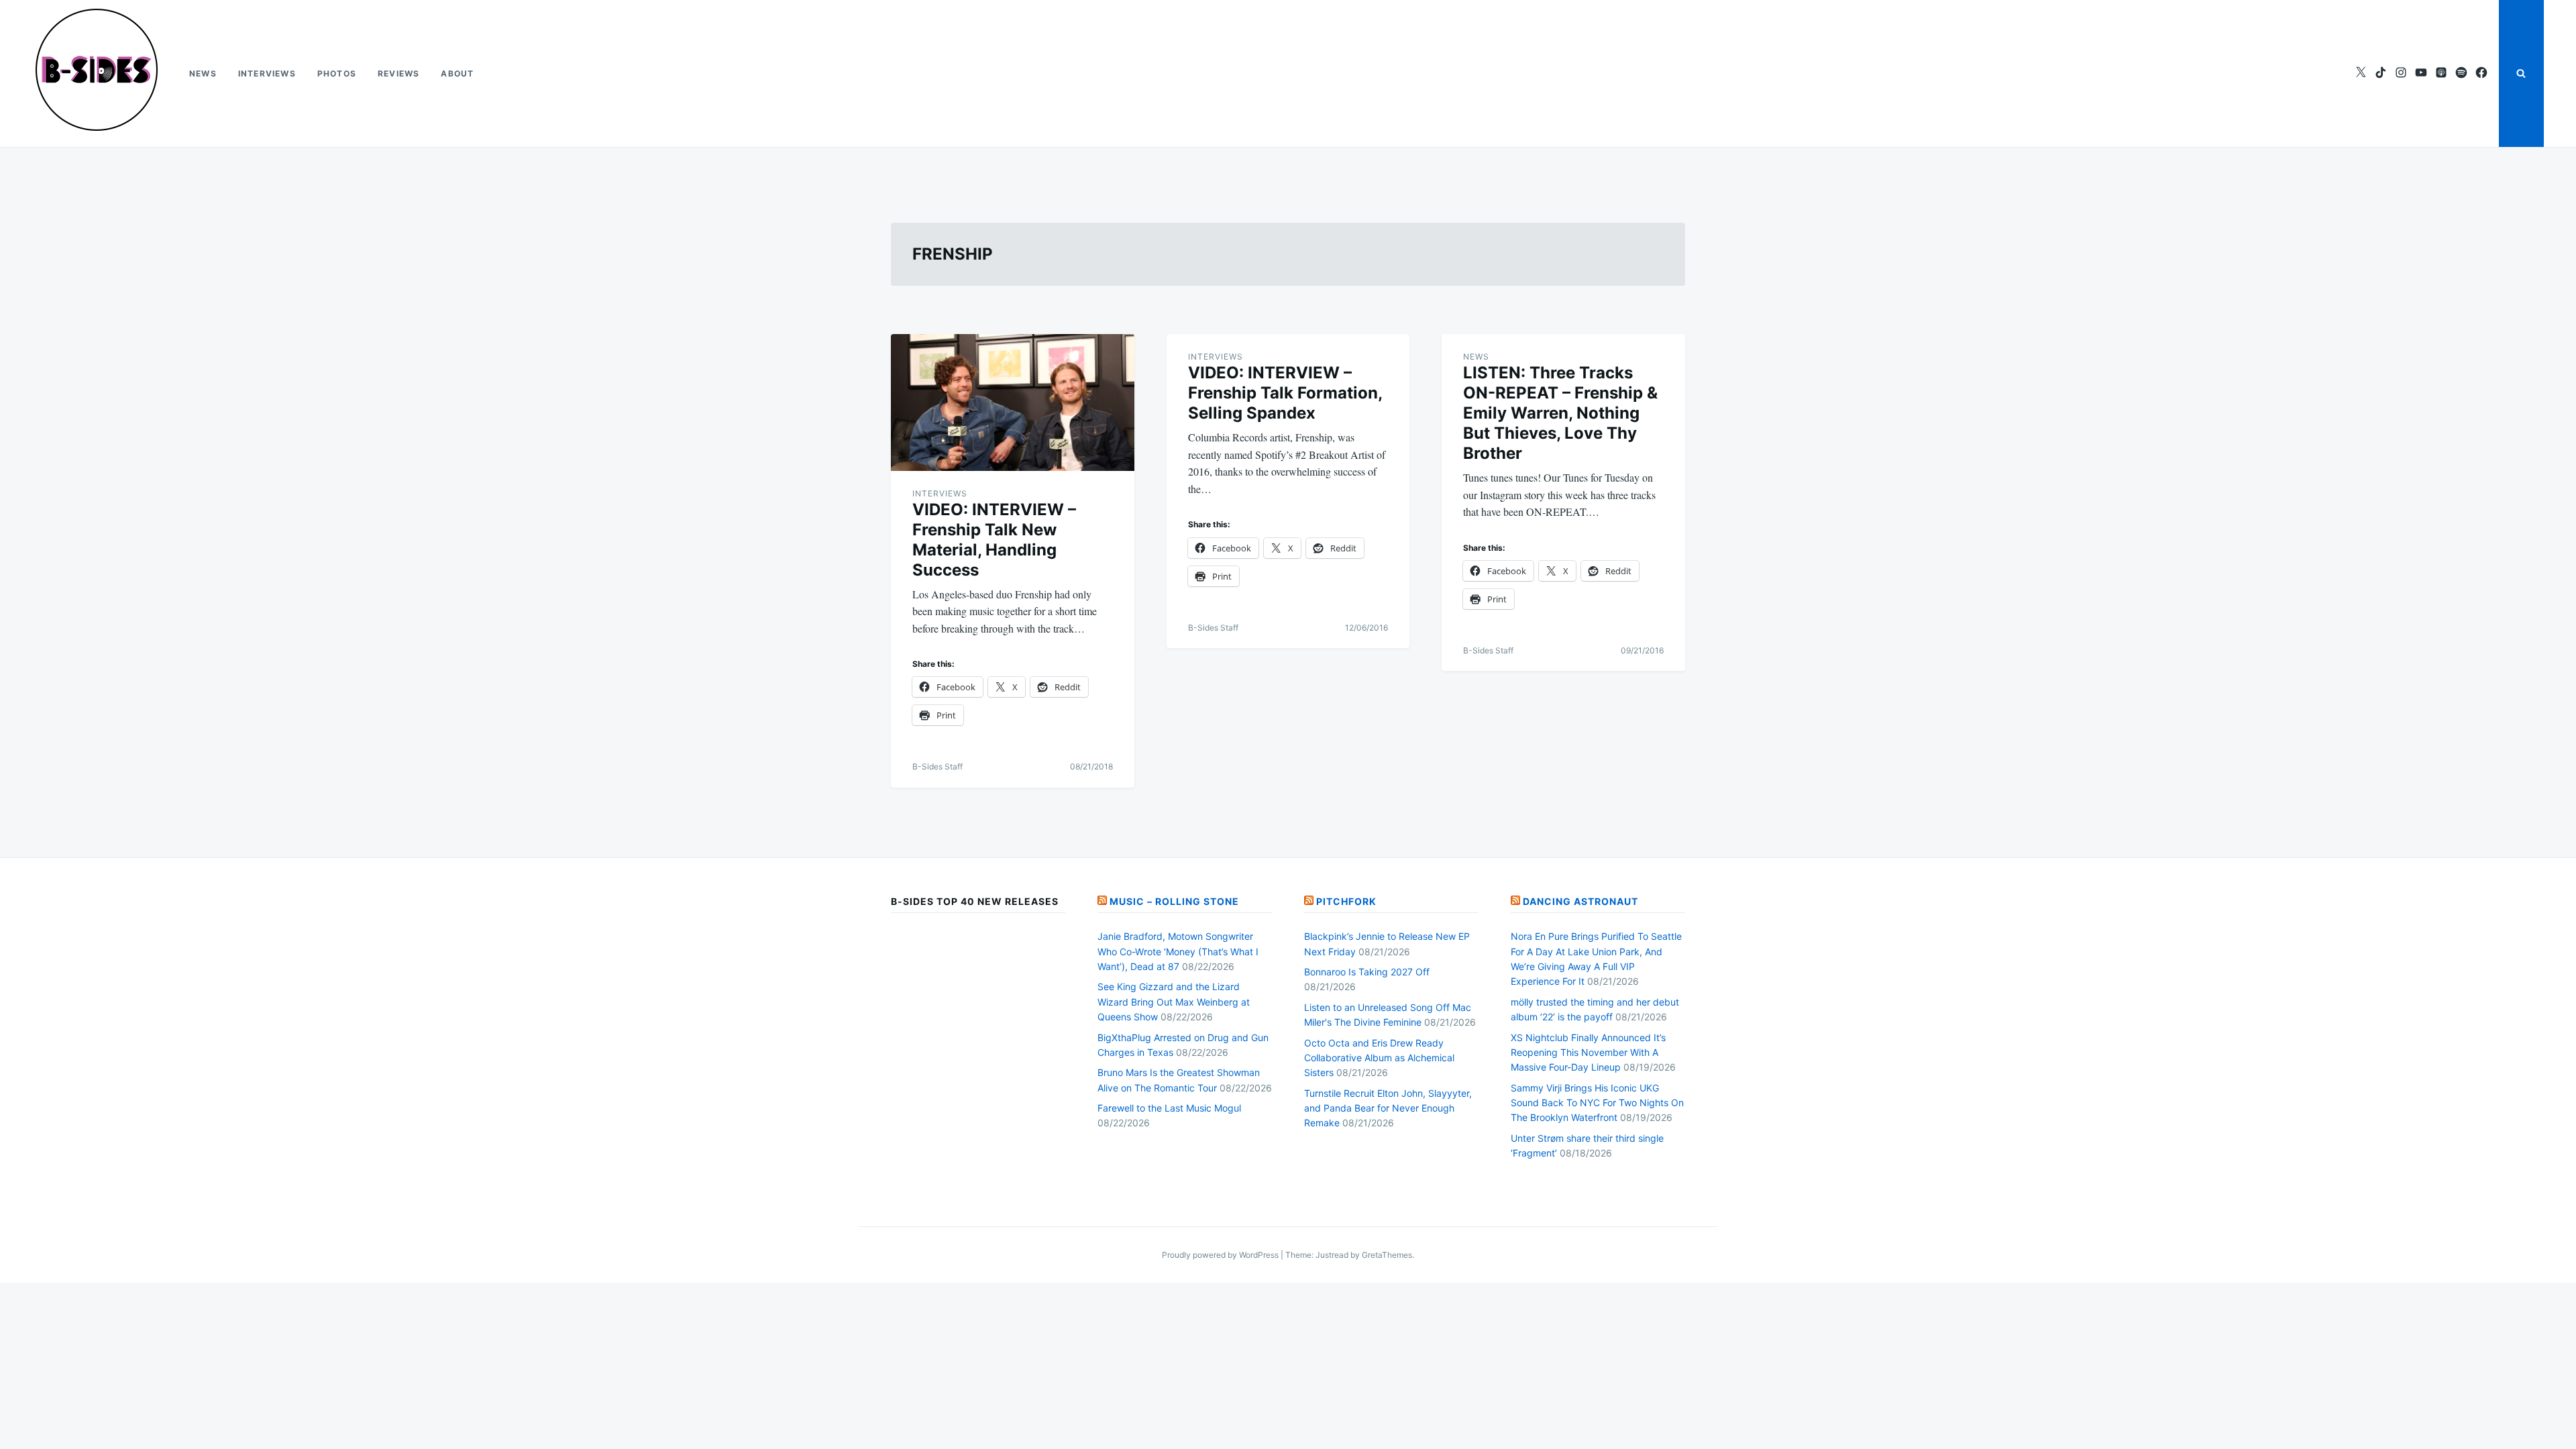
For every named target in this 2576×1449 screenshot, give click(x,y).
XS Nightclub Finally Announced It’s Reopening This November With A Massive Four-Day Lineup (1588, 1053)
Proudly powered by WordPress (1221, 1255)
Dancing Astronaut (1580, 901)
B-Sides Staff (937, 766)
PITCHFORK (1346, 901)
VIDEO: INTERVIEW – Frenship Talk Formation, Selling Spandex (1285, 393)
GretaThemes (1387, 1255)
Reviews (398, 73)
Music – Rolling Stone (1174, 901)
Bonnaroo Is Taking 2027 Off (1367, 972)
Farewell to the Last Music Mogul (1169, 1108)
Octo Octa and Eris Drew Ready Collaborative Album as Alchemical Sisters (1379, 1058)
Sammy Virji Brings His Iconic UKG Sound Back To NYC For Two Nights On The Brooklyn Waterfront (1597, 1103)
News (203, 73)
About (457, 73)
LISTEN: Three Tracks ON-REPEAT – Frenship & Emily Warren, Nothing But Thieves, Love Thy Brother (1560, 413)
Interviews (267, 73)
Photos (337, 73)
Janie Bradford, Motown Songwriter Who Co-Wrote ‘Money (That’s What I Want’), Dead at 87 (1178, 951)
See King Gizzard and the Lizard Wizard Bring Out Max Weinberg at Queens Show (1174, 1002)
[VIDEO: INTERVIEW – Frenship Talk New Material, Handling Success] (1013, 402)
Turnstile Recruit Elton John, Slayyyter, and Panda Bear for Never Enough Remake (1388, 1108)
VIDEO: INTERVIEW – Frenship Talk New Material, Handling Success (994, 540)
